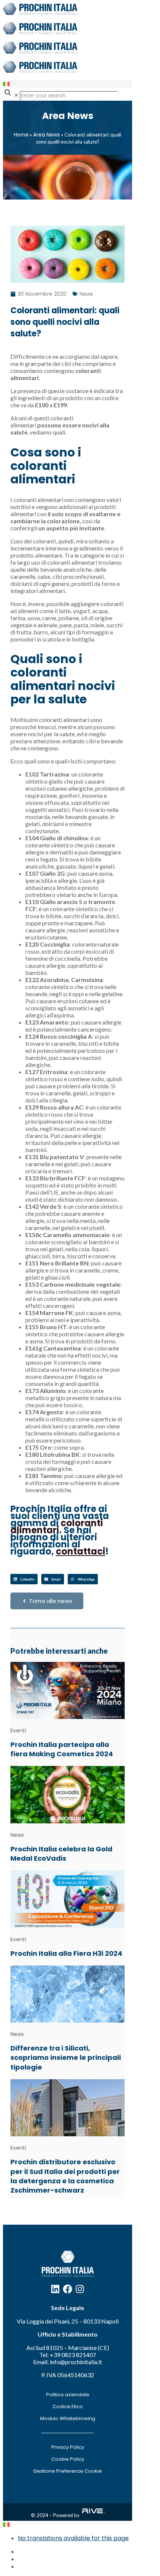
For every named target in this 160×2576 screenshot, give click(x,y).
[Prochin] (40, 42)
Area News (47, 135)
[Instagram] (80, 2289)
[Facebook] (68, 2289)
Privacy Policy (68, 2447)
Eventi (18, 1731)
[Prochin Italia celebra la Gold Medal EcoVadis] (68, 1794)
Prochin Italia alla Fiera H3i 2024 (66, 1953)
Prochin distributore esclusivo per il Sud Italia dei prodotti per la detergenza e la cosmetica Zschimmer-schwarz (65, 2176)
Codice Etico (68, 2406)
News (86, 294)
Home (21, 135)
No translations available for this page (73, 2538)
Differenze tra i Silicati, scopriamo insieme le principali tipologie (66, 2057)
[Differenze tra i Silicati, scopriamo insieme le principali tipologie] (68, 1994)
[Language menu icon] (6, 84)
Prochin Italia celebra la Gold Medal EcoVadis (61, 1854)
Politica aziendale (68, 2395)
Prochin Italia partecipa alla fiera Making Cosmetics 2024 (62, 1749)
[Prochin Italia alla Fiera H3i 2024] (68, 1899)
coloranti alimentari (57, 1527)
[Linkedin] (55, 2289)
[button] (24, 1579)
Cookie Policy (68, 2459)
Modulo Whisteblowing (68, 2418)
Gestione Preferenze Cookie (68, 2471)
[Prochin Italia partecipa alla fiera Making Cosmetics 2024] (68, 1690)
